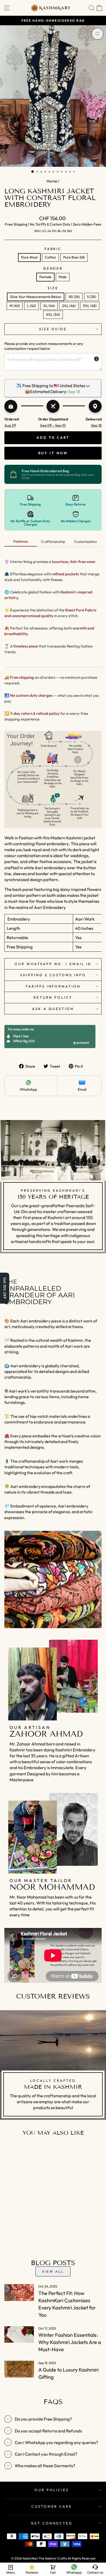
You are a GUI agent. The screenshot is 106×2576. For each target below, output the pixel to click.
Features (21, 541)
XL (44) (49, 306)
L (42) (32, 306)
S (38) (91, 297)
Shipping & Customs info (53, 975)
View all (53, 2271)
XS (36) (74, 297)
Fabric (53, 249)
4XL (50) (53, 314)
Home (52, 181)
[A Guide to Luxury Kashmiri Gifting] (19, 2369)
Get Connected (52, 2523)
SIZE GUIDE (53, 329)
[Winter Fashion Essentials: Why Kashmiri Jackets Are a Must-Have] (19, 2334)
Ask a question (53, 1009)
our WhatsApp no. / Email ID (53, 964)
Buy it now (53, 453)
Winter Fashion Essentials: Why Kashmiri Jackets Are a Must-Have (70, 2342)
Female (45, 277)
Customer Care (52, 2506)
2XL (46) (69, 306)
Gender (53, 268)
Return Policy (53, 997)
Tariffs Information (53, 986)
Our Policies (52, 2490)
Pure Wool (29, 257)
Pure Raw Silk (74, 257)
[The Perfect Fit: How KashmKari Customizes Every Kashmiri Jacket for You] (19, 2292)
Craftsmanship (53, 542)
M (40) (15, 306)
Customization (86, 542)
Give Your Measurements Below (36, 297)
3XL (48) (90, 306)
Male (63, 277)
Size (53, 288)
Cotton (50, 257)
